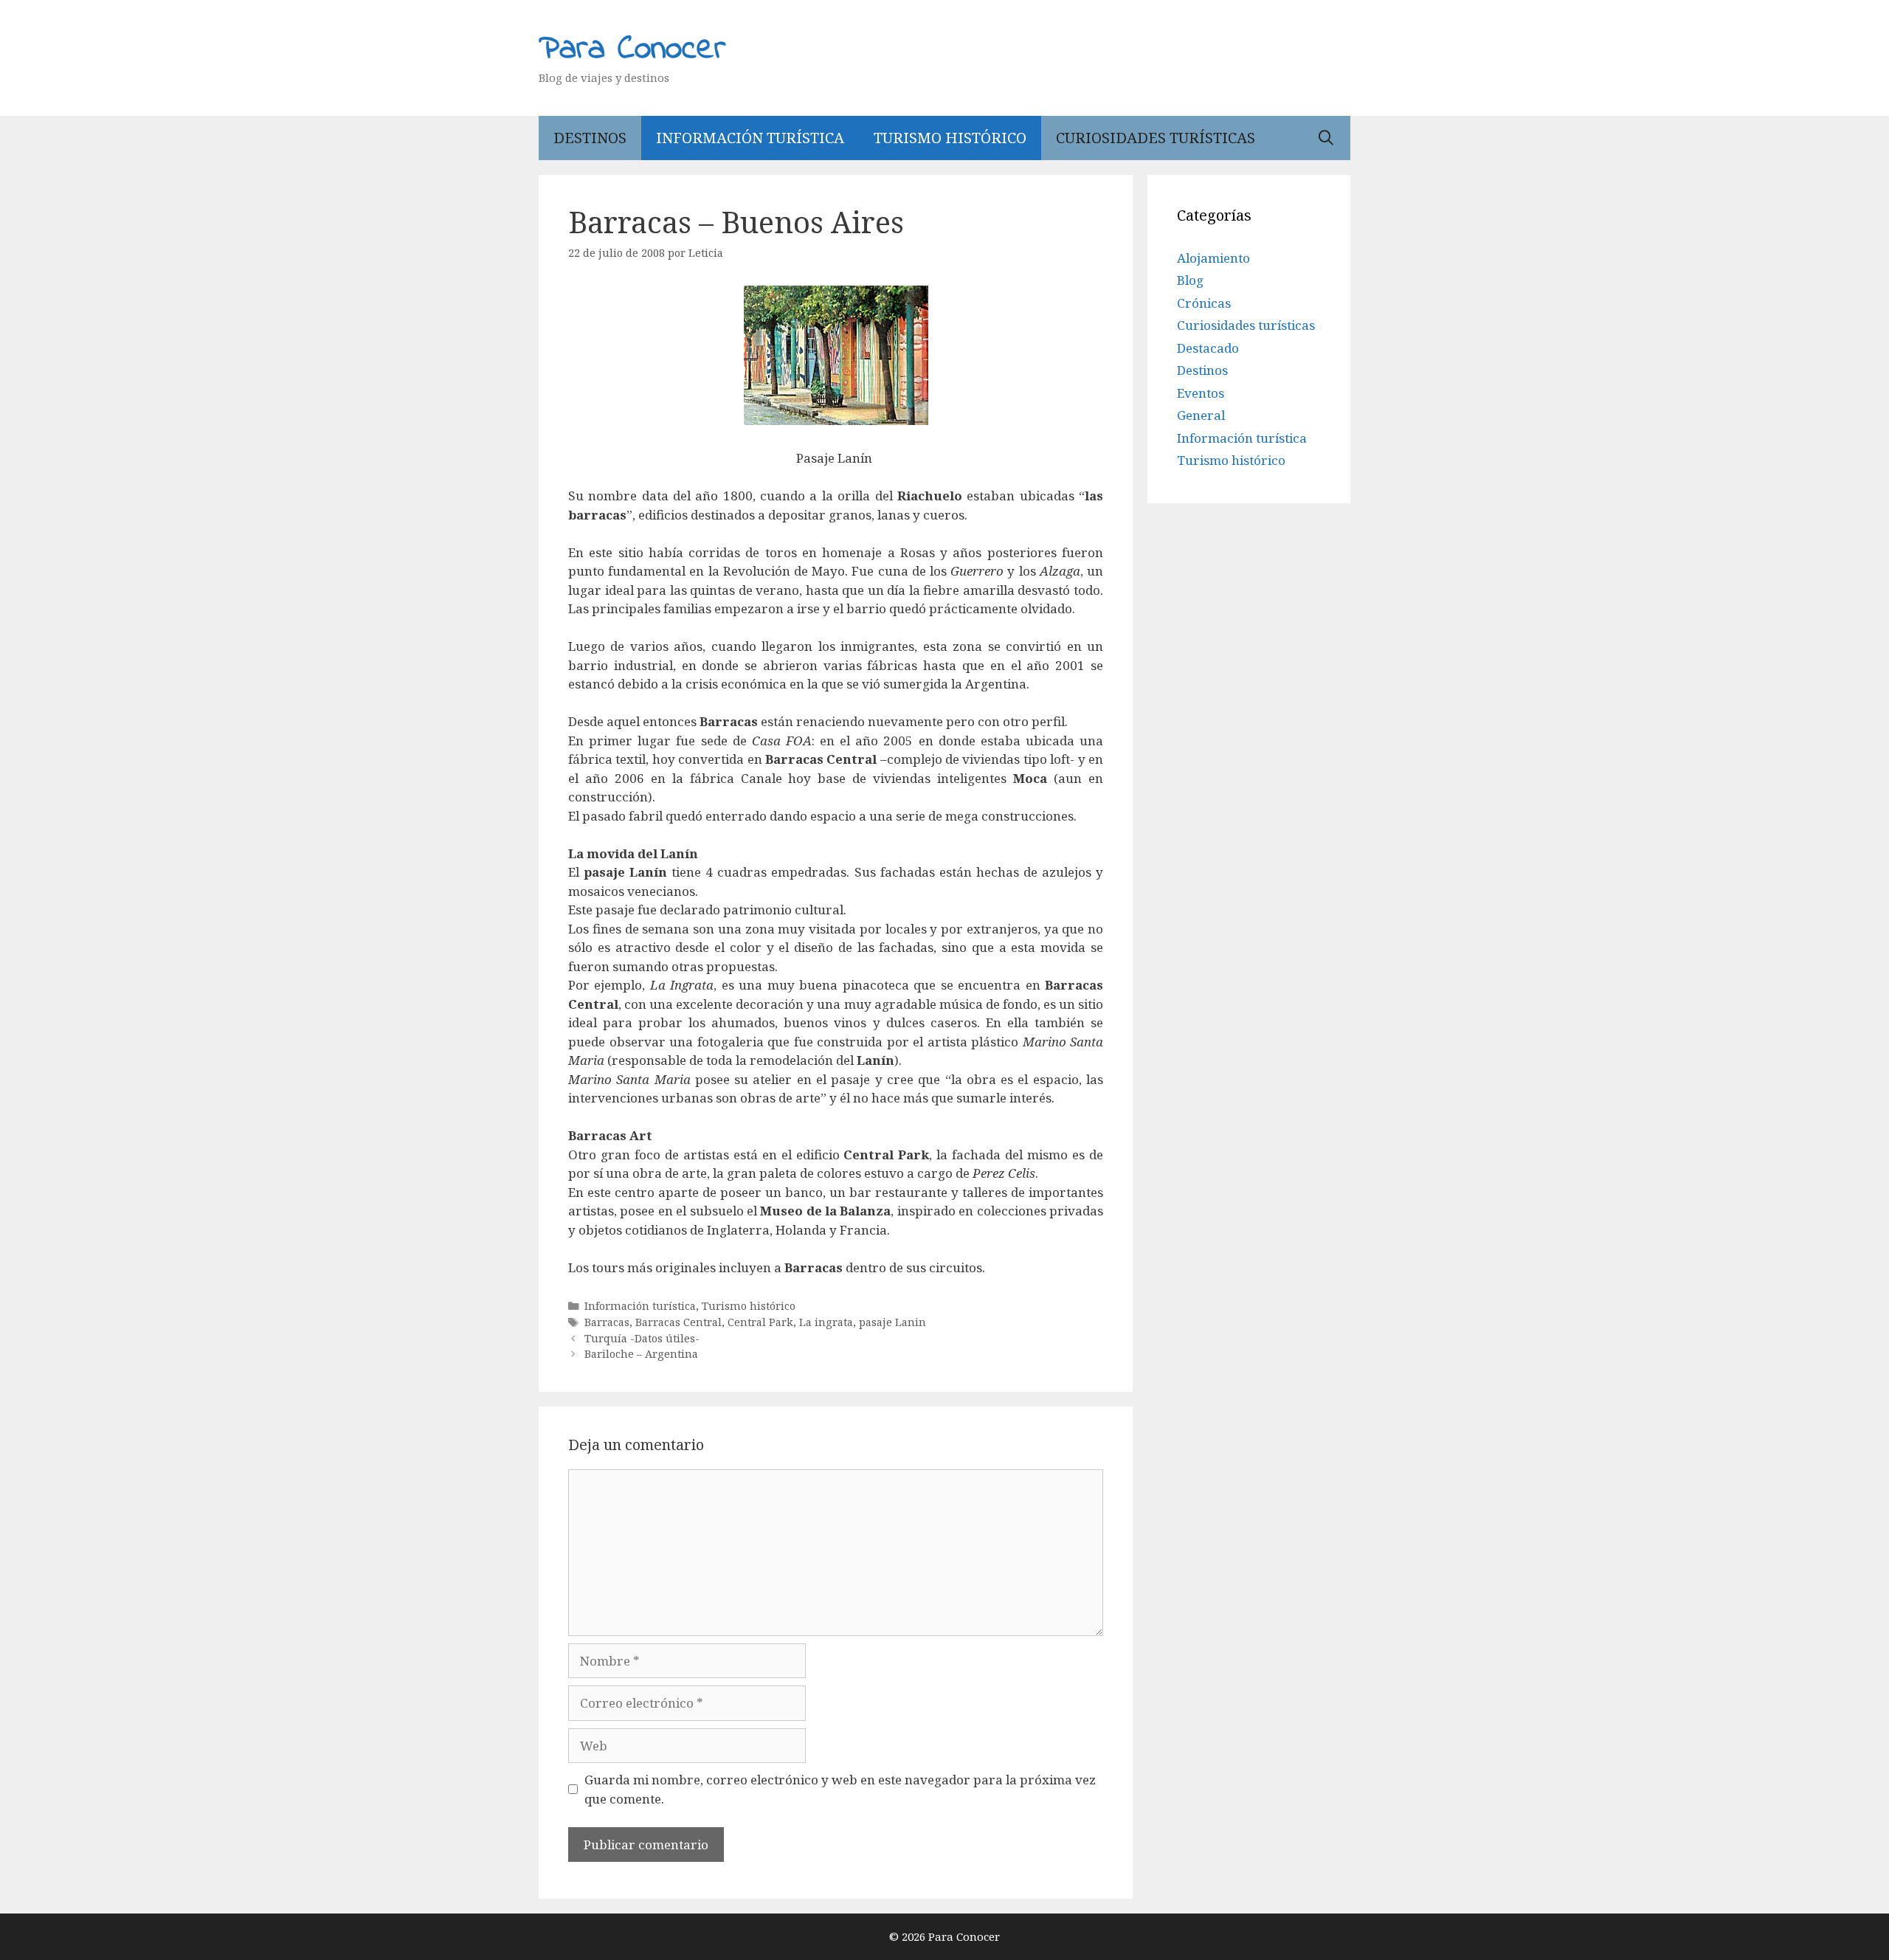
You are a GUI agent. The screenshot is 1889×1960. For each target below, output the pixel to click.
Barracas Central (678, 1322)
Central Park (760, 1322)
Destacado (1208, 348)
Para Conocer (632, 49)
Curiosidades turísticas (1156, 138)
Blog (1190, 280)
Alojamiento (1213, 258)
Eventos (1201, 393)
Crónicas (1204, 303)
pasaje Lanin (892, 1322)
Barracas (607, 1322)
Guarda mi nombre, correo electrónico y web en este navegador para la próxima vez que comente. (840, 1789)
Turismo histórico (950, 138)
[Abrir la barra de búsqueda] (1326, 138)
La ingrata (826, 1322)
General (1201, 415)
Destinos (590, 138)
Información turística (750, 138)
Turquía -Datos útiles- (642, 1338)
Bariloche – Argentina (641, 1354)
